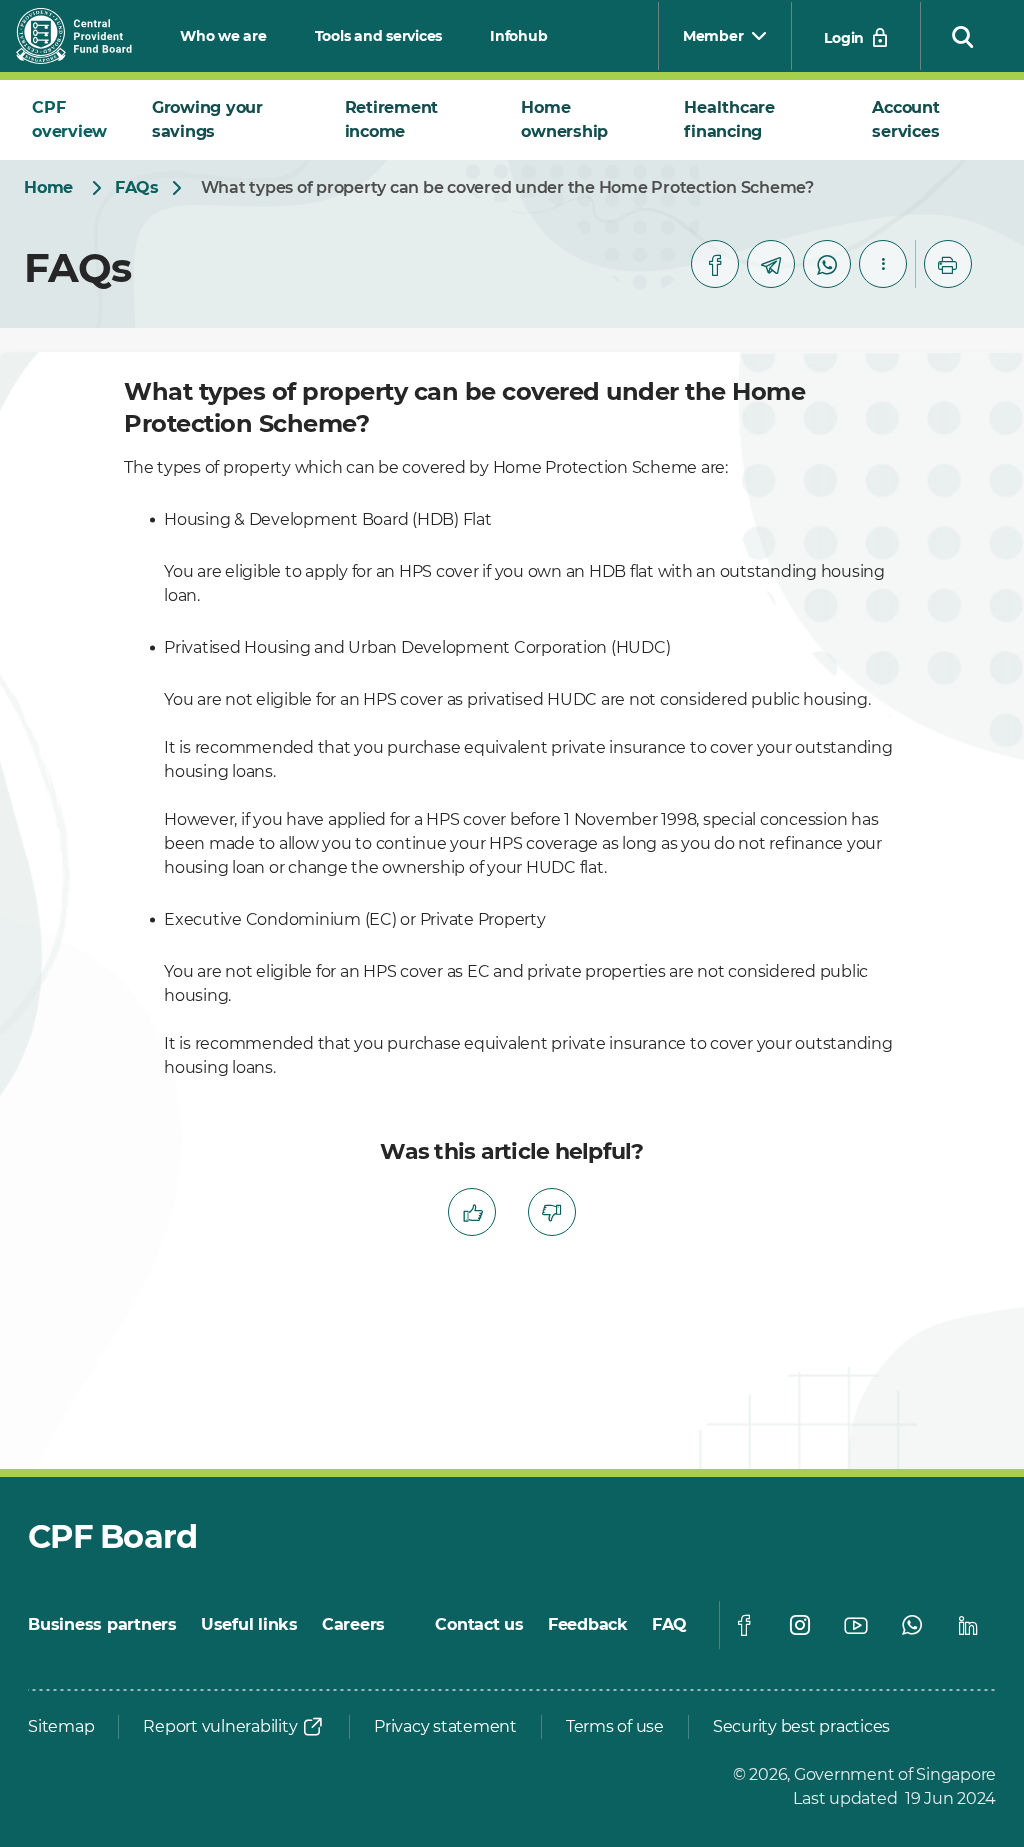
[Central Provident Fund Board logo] (86, 36)
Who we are (223, 36)
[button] (963, 36)
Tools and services (379, 36)
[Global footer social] (744, 1625)
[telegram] (771, 264)
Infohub (518, 36)
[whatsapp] (827, 264)
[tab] (76, 120)
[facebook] (715, 264)
